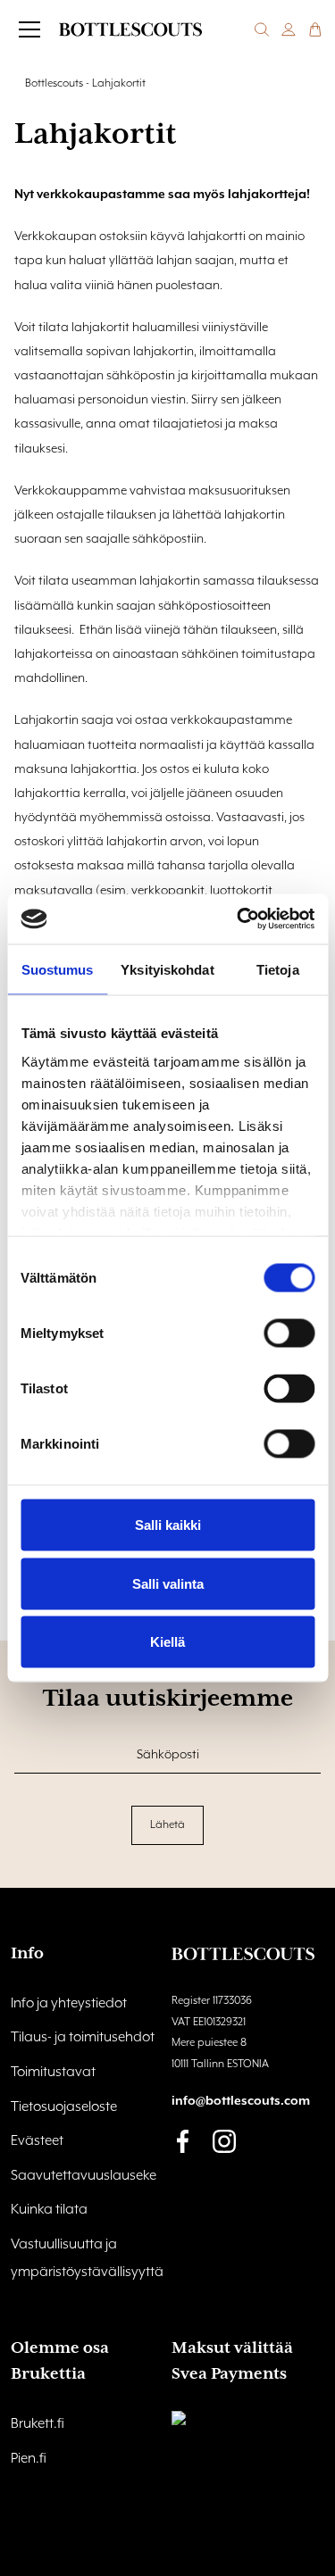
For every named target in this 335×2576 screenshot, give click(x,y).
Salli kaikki (168, 1525)
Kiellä (167, 1642)
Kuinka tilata (49, 2210)
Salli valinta (168, 1583)
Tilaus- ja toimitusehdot (83, 2038)
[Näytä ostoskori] (315, 29)
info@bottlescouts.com (241, 2101)
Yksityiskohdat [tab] (167, 969)
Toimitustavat (53, 2073)
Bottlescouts (54, 83)
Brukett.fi (38, 2424)
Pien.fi (29, 2459)
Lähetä (167, 1825)
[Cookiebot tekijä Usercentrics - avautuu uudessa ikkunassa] (239, 919)
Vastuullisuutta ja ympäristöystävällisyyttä (87, 2259)
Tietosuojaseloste (64, 2107)
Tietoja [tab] (278, 969)
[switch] (289, 1334)
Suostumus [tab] (58, 969)
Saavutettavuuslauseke (84, 2176)
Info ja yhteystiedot (69, 2004)
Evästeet (37, 2141)
